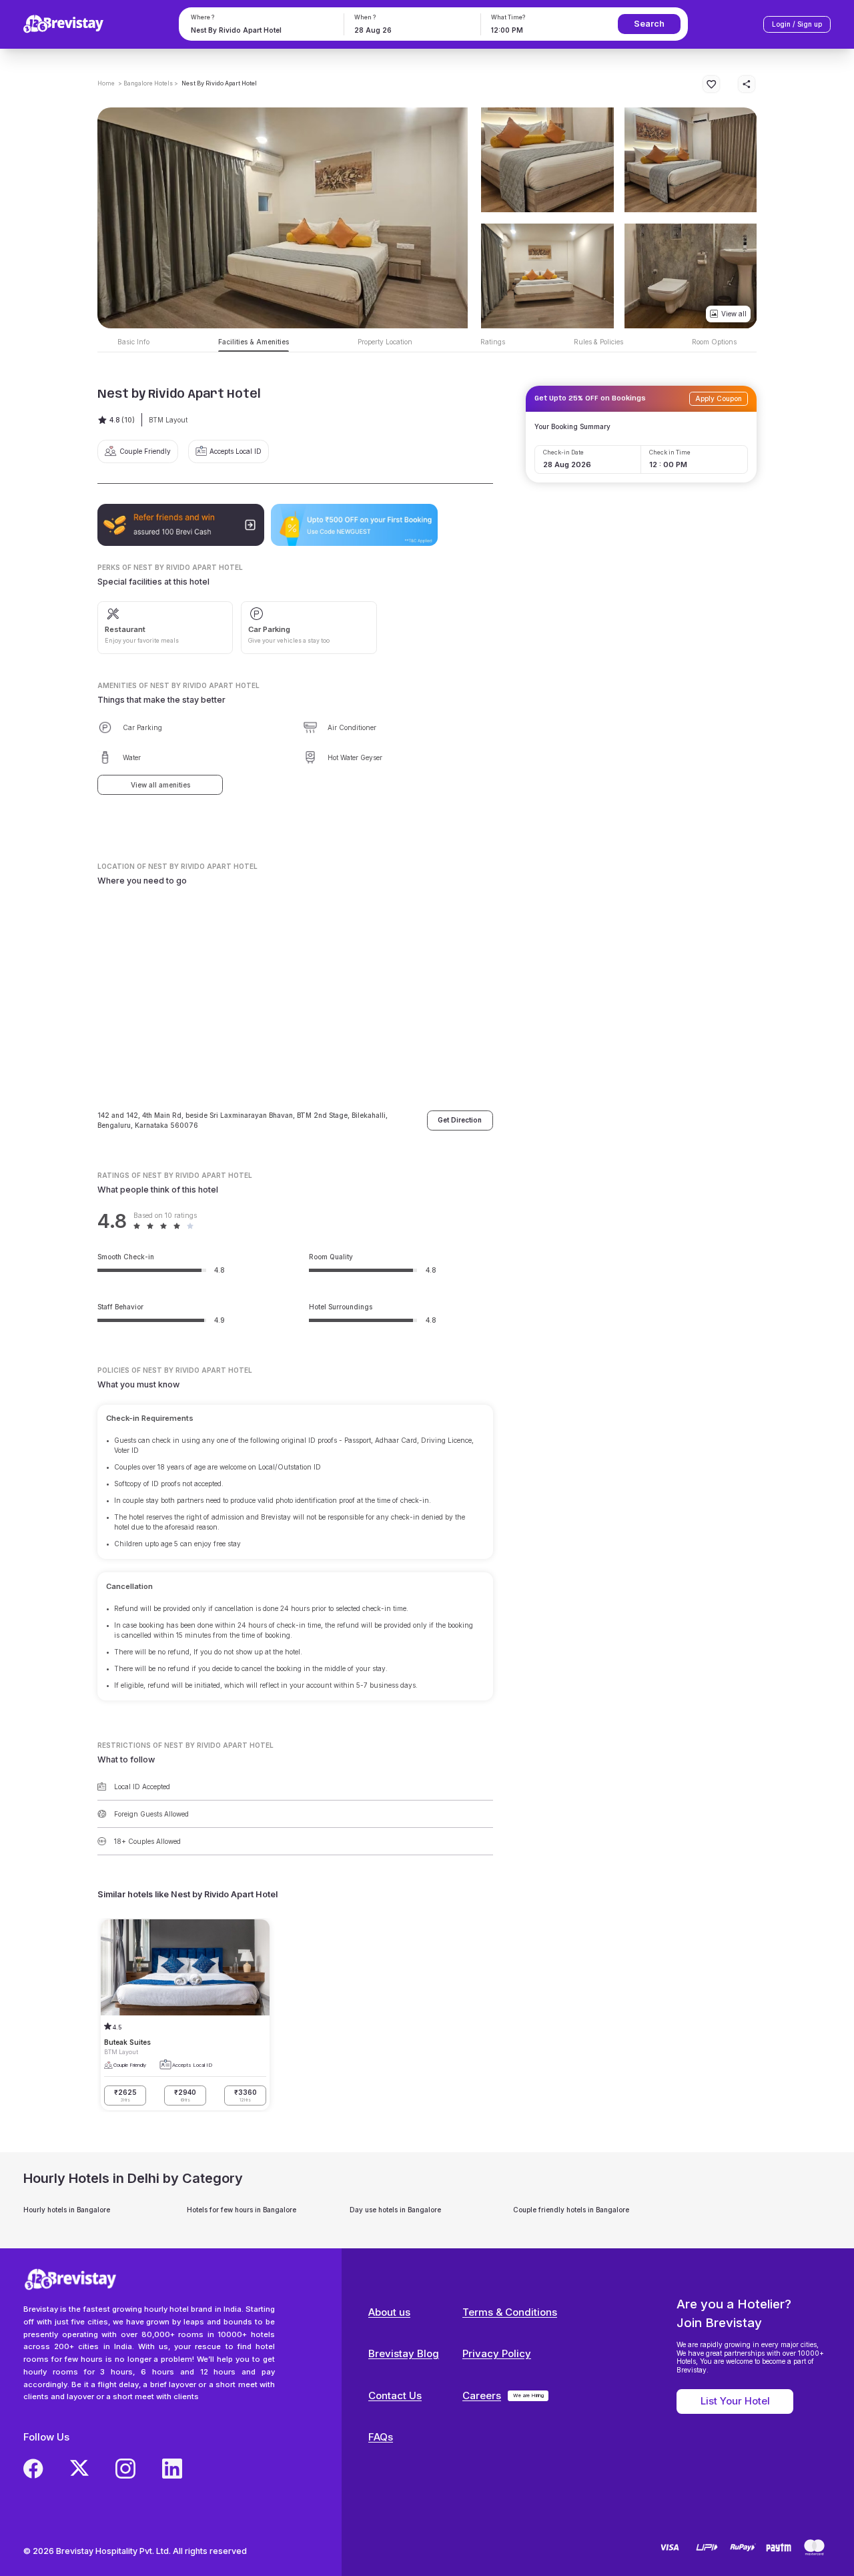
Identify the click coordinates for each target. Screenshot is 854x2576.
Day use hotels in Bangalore (395, 2210)
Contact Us (395, 2395)
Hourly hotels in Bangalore (67, 2210)
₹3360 (246, 2096)
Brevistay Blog (404, 2353)
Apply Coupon (719, 398)
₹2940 (185, 2096)
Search (649, 24)
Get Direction (460, 1120)
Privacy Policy (497, 2353)
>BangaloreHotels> (148, 83)
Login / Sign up (797, 24)
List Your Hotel (735, 2401)
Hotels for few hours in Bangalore (242, 2210)
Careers (482, 2395)
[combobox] (260, 30)
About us (389, 2312)
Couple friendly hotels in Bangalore (571, 2210)
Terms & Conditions (510, 2312)
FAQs (381, 2437)
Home (106, 83)
